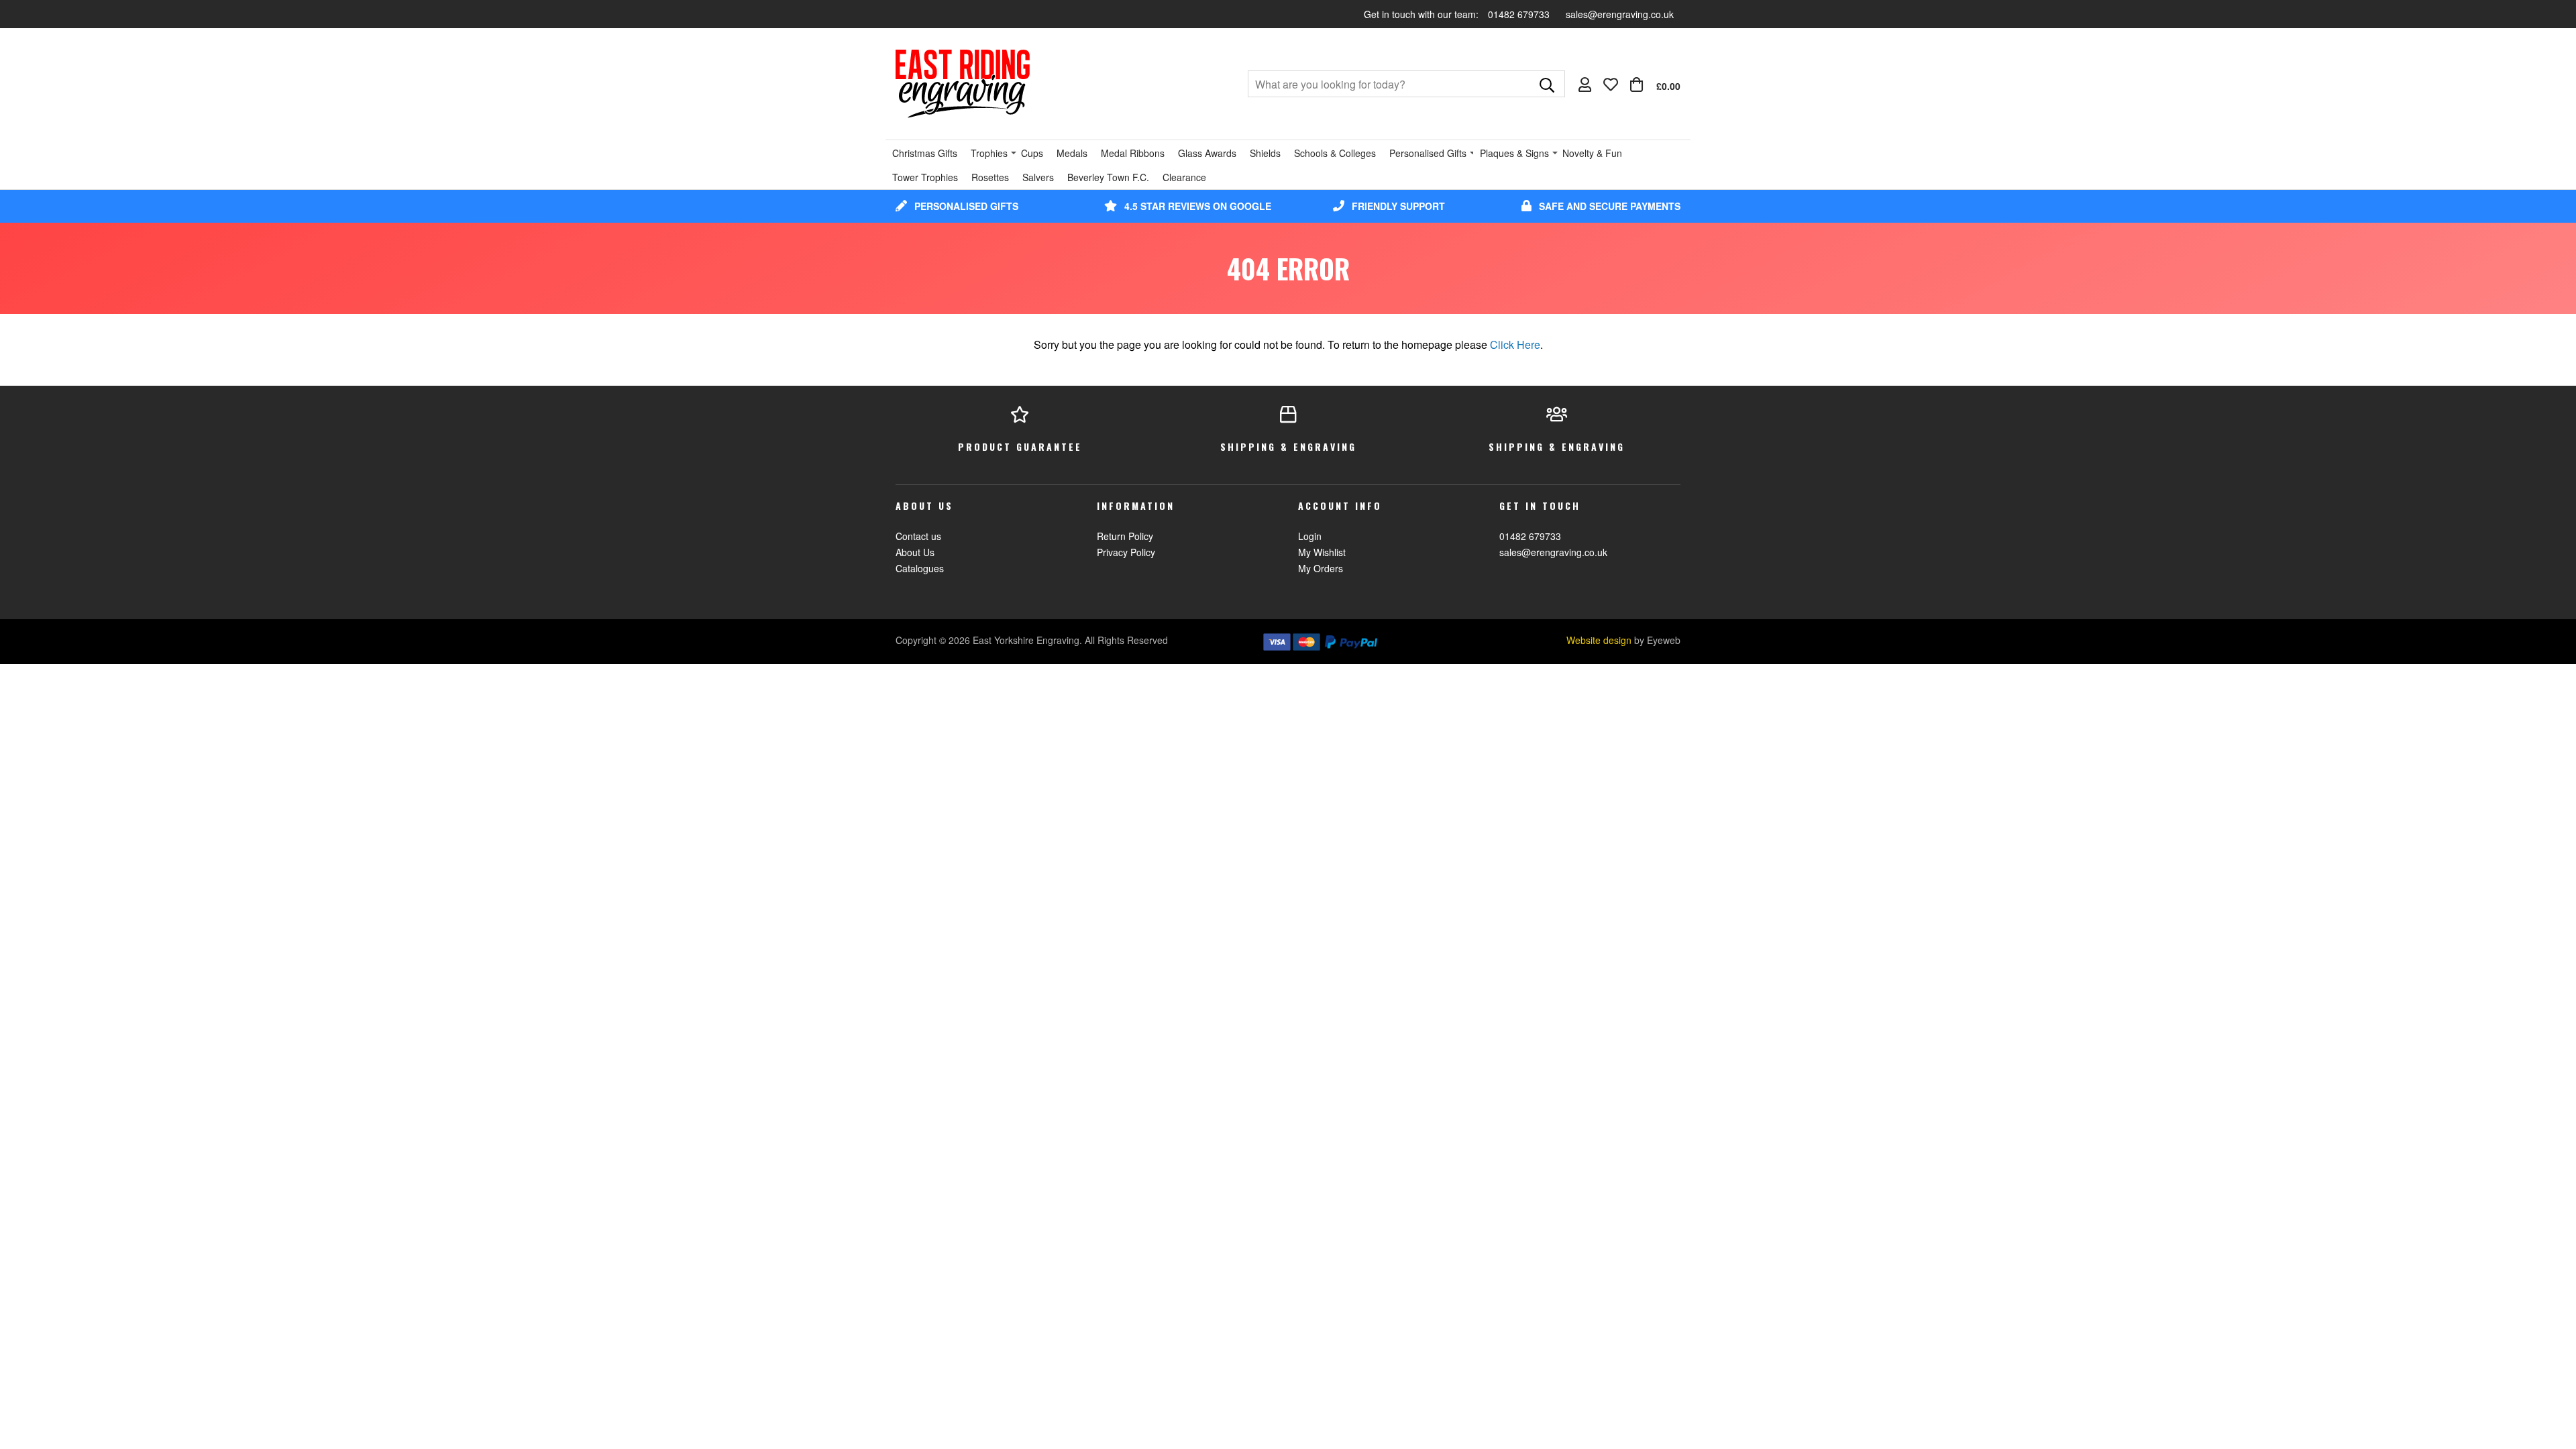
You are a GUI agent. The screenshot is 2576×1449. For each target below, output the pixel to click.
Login (1310, 536)
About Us (915, 552)
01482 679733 (1520, 14)
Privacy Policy (1126, 552)
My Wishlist (1322, 552)
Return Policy (1125, 536)
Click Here (1515, 344)
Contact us (918, 536)
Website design (1599, 640)
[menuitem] (1655, 85)
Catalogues (920, 568)
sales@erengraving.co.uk (1620, 14)
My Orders (1321, 568)
